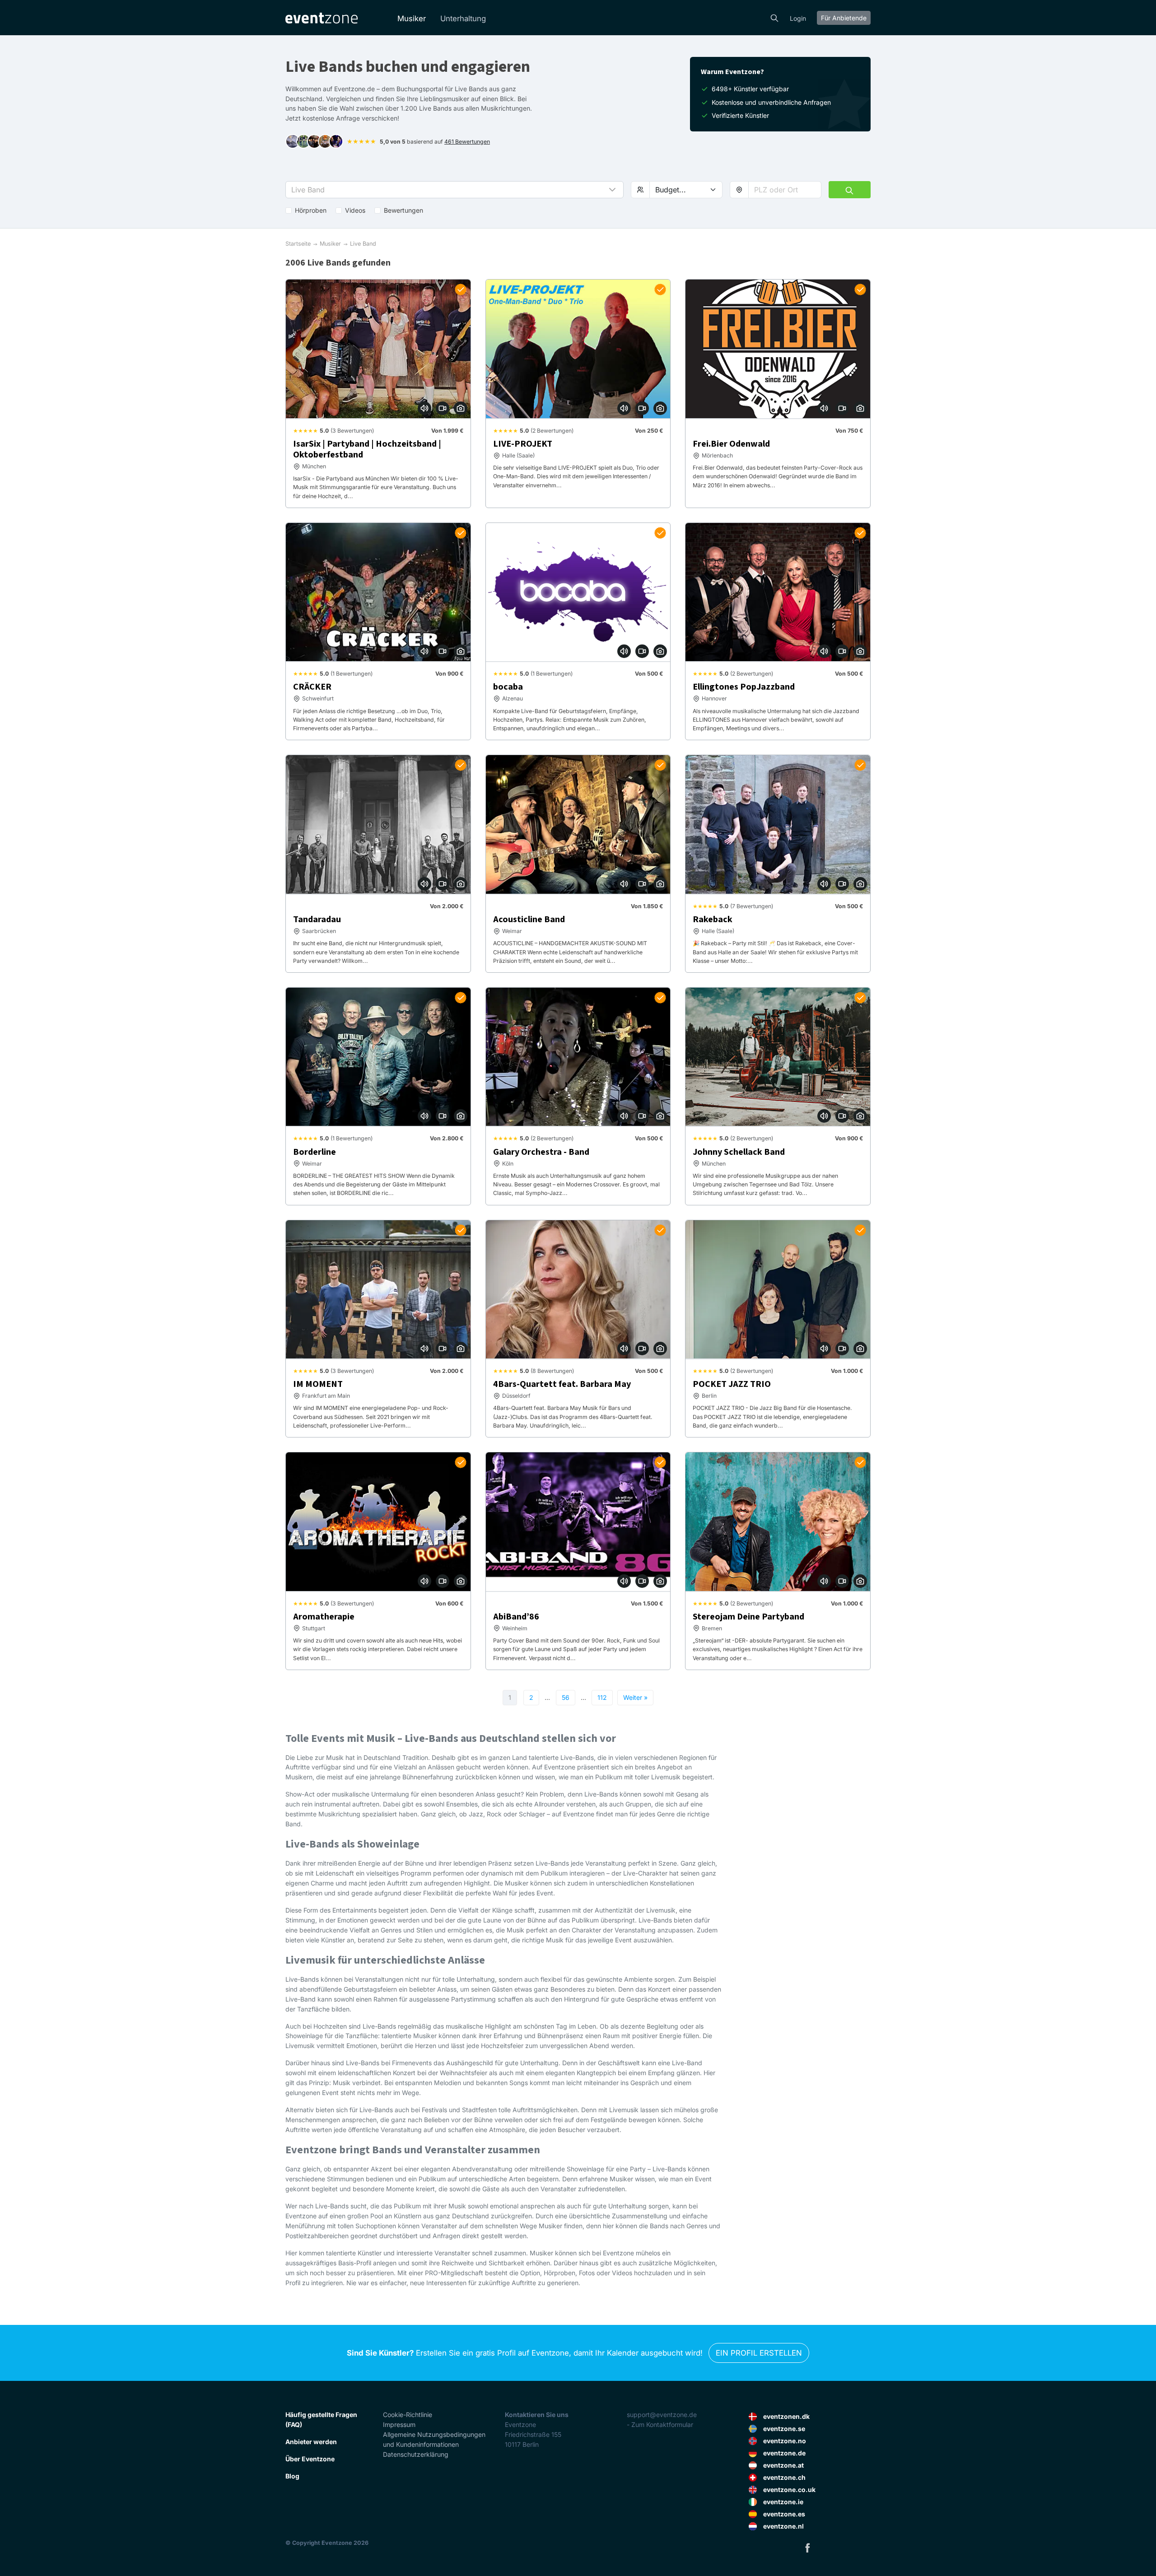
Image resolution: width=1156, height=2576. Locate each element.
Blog (292, 2476)
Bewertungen (403, 210)
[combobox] (785, 190)
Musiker (412, 19)
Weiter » (635, 1697)
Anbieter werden (311, 2442)
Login (798, 18)
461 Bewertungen (467, 142)
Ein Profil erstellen (759, 2353)
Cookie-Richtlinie (408, 2415)
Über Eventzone (310, 2459)
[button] (454, 190)
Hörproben (311, 210)
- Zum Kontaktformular (660, 2424)
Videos (355, 210)
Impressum (399, 2424)
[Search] (774, 17)
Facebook (807, 2548)
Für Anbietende (844, 18)
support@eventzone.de (662, 2415)
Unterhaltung (463, 19)
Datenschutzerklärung (416, 2454)
